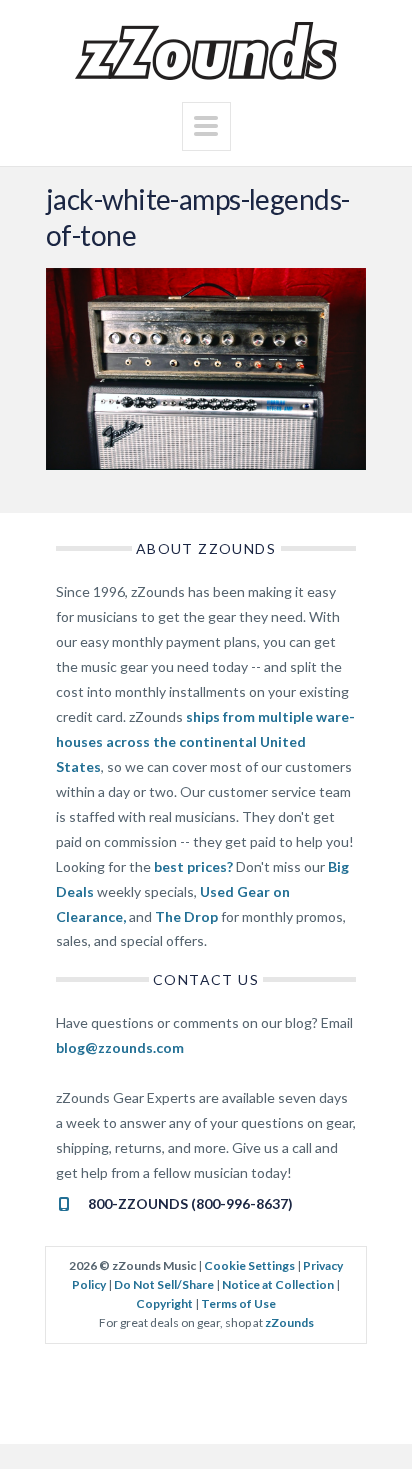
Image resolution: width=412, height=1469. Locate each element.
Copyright (164, 1303)
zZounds (289, 1322)
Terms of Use (238, 1303)
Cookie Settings (249, 1265)
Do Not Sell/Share (164, 1284)
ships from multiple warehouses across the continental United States (205, 741)
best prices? (193, 866)
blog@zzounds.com (120, 1047)
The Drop (186, 916)
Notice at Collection (278, 1284)
